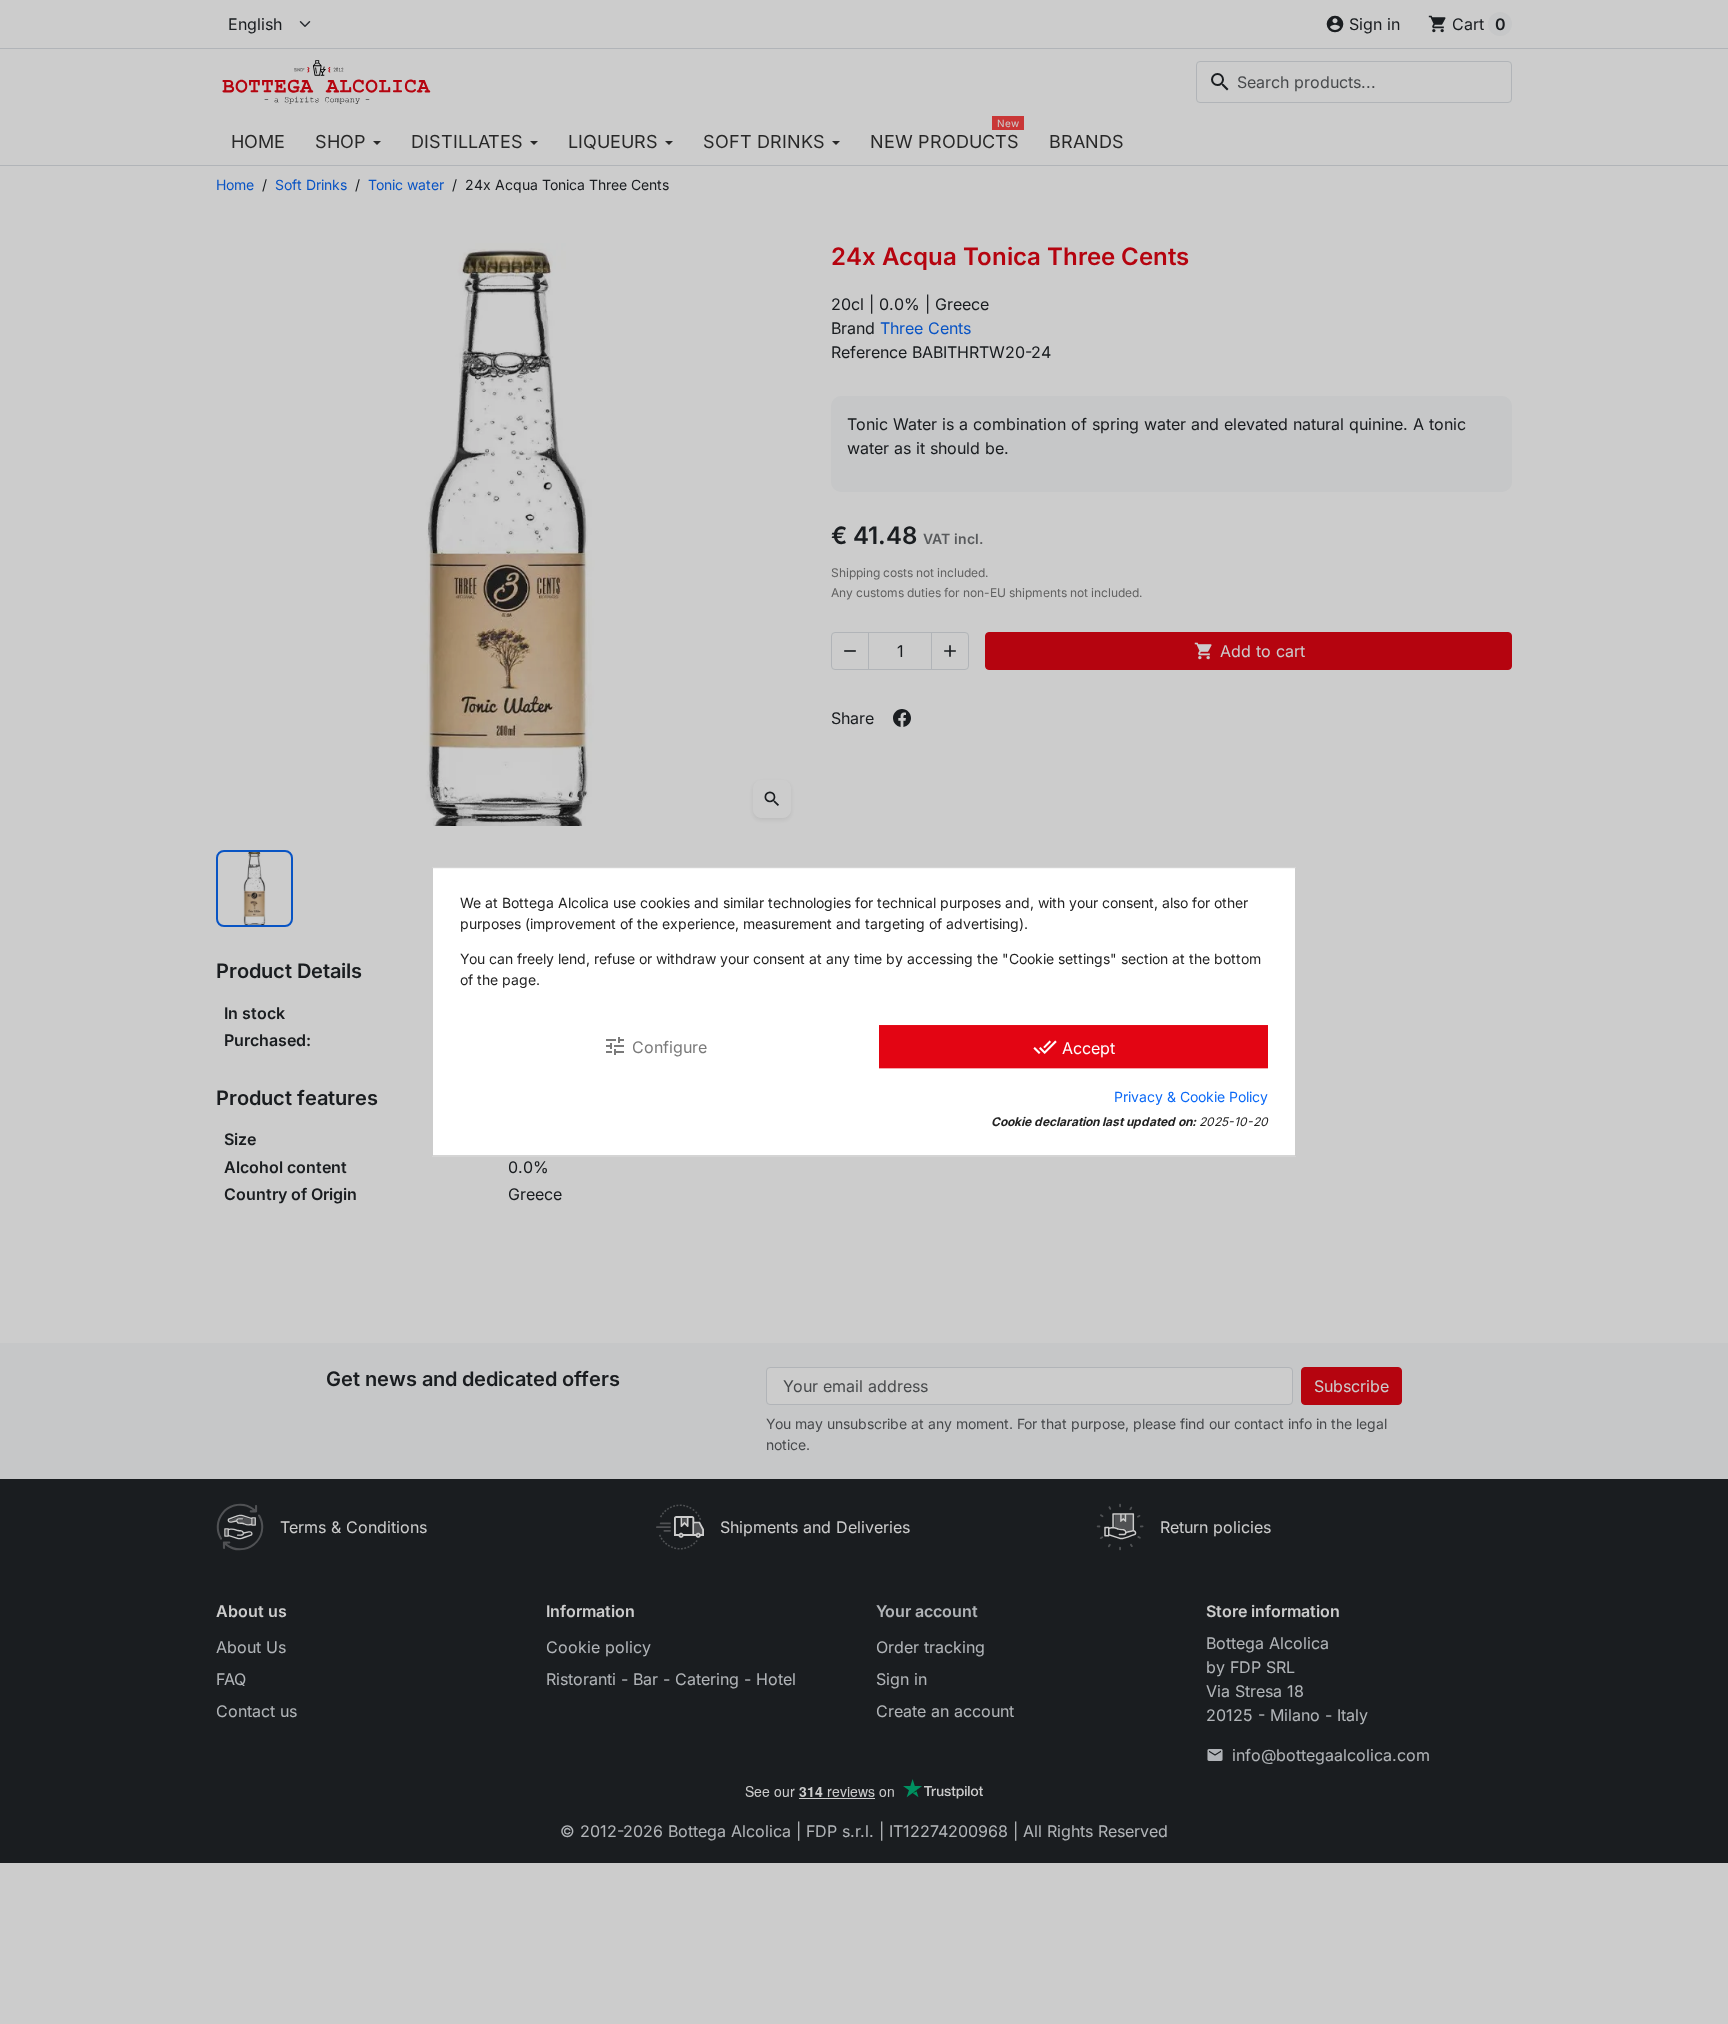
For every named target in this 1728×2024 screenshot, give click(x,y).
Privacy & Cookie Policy (1191, 1097)
